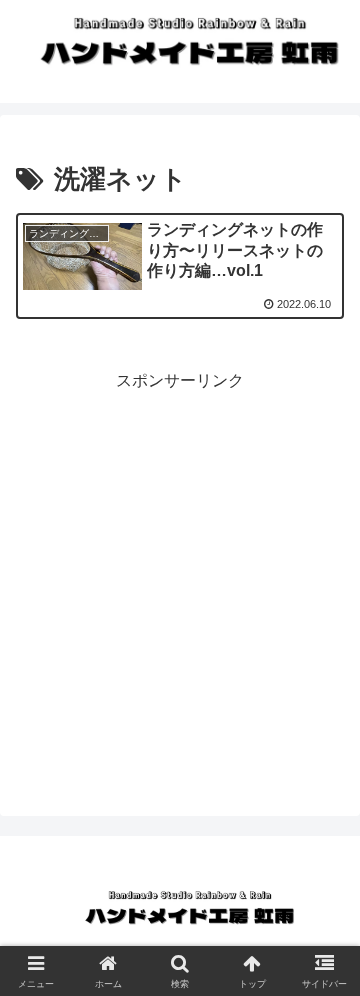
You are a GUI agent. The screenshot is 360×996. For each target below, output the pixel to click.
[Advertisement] (180, 576)
